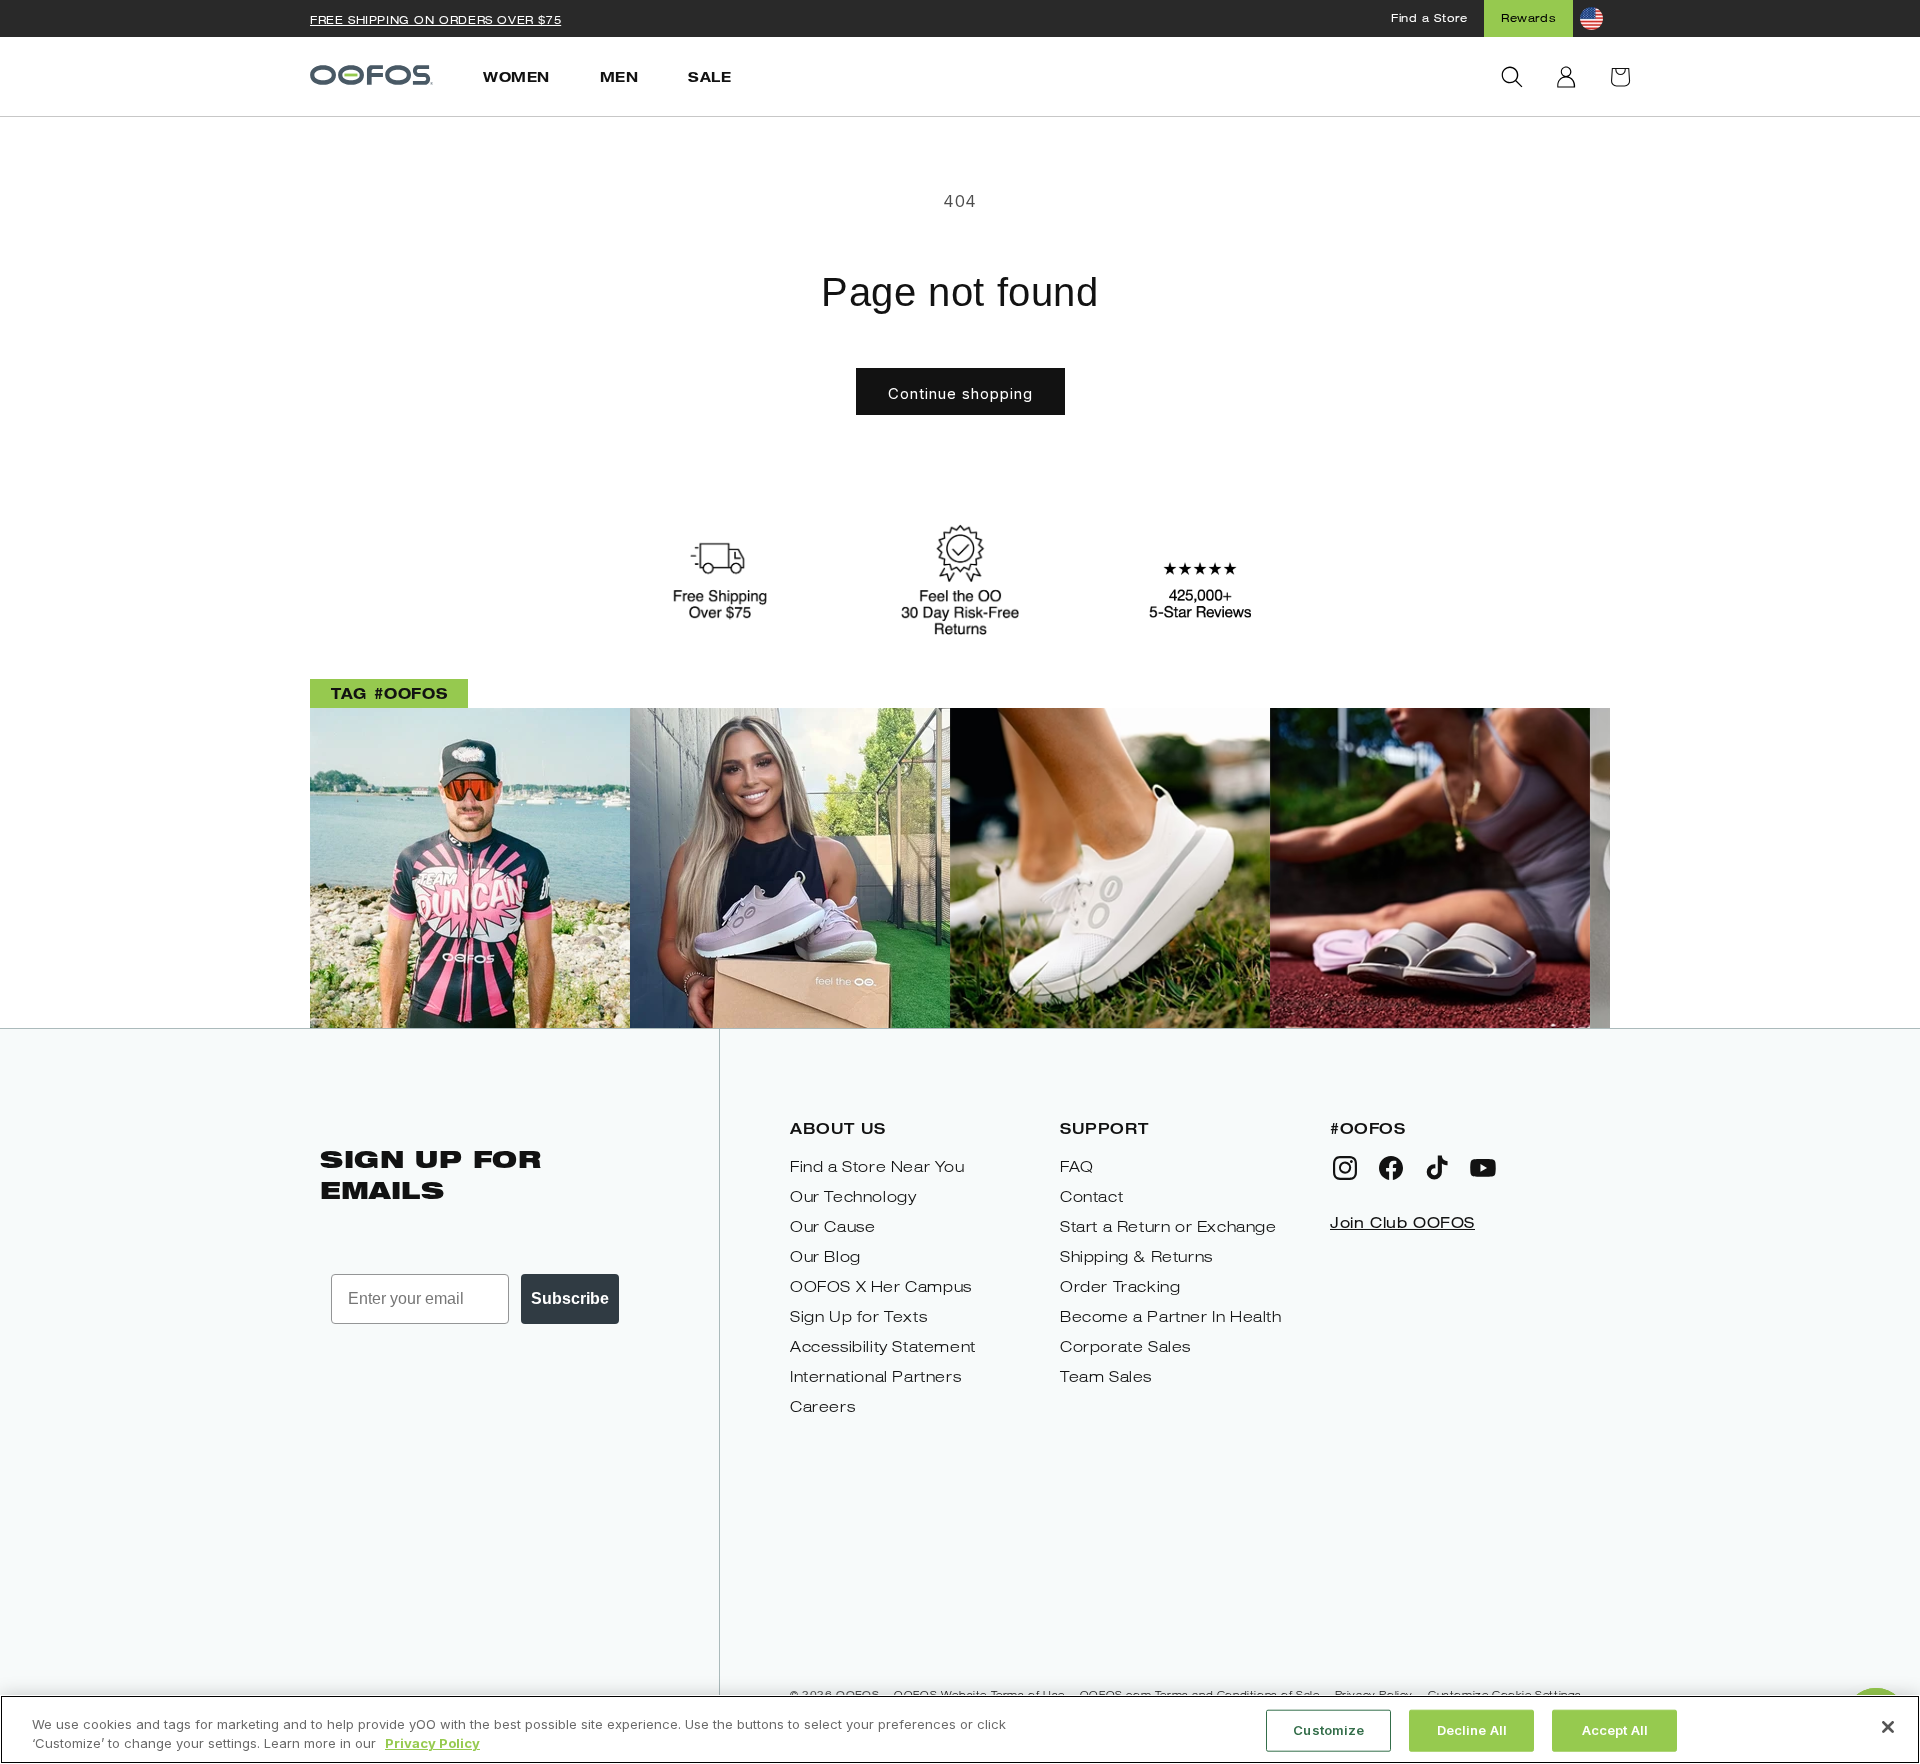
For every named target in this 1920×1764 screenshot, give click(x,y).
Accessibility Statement (883, 1346)
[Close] (1888, 1727)
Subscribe (570, 1298)
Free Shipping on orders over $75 (435, 19)
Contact (1091, 1196)
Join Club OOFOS (1402, 1222)
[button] (1512, 77)
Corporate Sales (1125, 1346)
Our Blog (825, 1256)
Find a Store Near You (877, 1166)
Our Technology (853, 1196)
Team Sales (1106, 1376)
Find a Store (1429, 17)
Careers (822, 1406)
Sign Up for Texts (858, 1316)
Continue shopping (960, 393)
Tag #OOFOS (389, 692)
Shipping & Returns (1136, 1256)
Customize (1328, 1730)
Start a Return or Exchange (1168, 1226)
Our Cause (832, 1226)
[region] (960, 1729)
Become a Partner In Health (1171, 1316)
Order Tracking (1120, 1286)
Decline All (1472, 1730)
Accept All (1615, 1730)
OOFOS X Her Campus (881, 1286)
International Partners (875, 1376)
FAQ (1077, 1166)
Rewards (1528, 18)
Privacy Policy (432, 1743)
